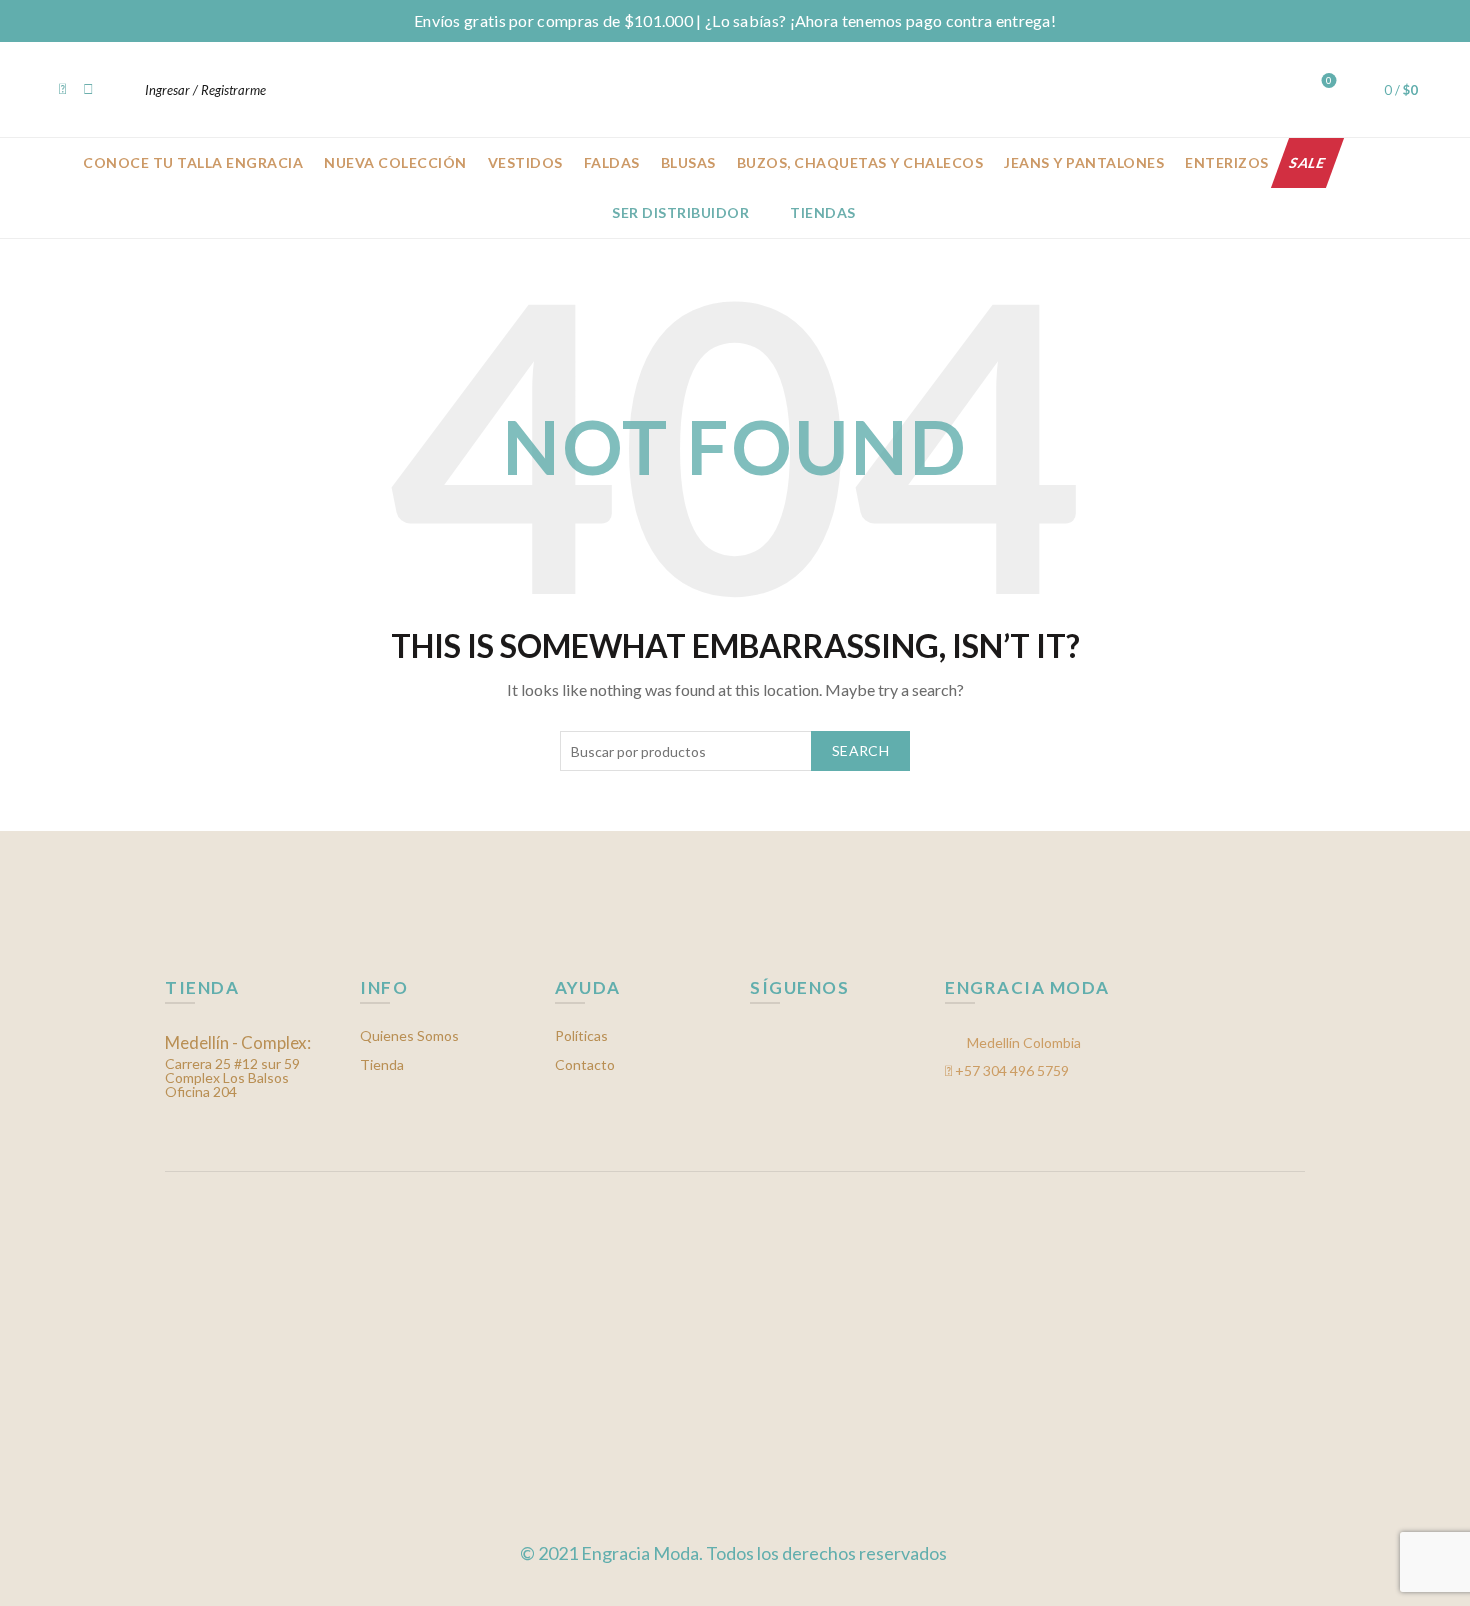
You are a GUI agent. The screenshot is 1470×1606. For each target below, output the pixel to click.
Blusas (688, 162)
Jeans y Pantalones (1084, 162)
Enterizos (1227, 162)
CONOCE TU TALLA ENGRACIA (193, 162)
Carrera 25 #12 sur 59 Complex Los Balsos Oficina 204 (238, 1067)
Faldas (612, 162)
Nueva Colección (395, 162)
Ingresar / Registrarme (205, 90)
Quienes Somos (409, 1035)
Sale (1307, 162)
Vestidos (525, 162)
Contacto (585, 1064)
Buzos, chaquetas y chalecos (860, 162)
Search (860, 750)
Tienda (382, 1064)
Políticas (581, 1035)
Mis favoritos (1329, 80)
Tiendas (823, 212)
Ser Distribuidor (680, 212)
